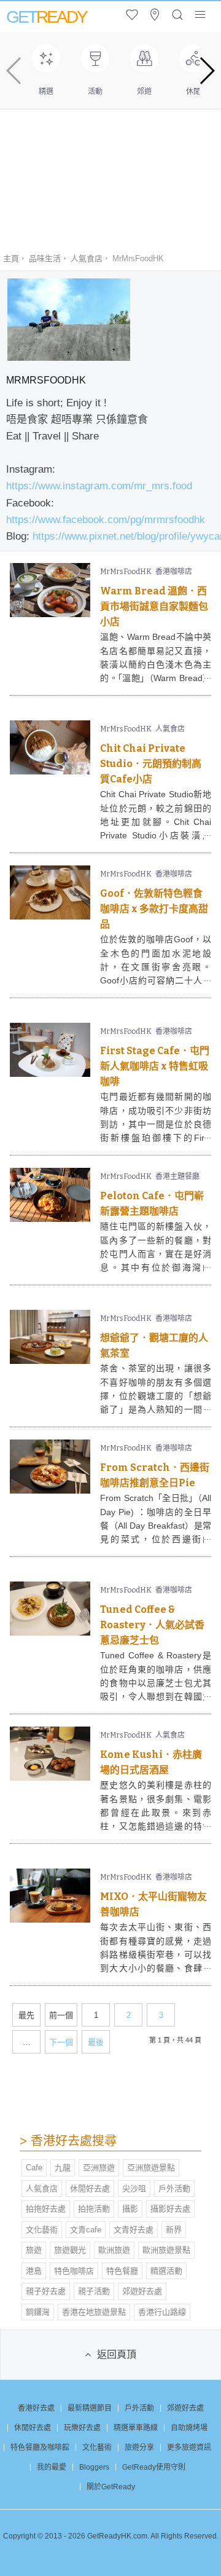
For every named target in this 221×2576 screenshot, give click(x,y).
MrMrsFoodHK (126, 572)
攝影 (130, 2209)
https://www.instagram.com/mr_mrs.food (99, 486)
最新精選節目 (90, 2408)
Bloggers (94, 2467)
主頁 (11, 258)
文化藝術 (42, 2230)
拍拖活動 (94, 2209)
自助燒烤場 (189, 2428)
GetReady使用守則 (154, 2467)
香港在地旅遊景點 (94, 2312)
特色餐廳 (122, 2271)
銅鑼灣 (38, 2312)
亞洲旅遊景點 (151, 2168)
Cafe (34, 2168)
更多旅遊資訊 (189, 2448)
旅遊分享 (139, 2448)
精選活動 (166, 2271)
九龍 (63, 2168)
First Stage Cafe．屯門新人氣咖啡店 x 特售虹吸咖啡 (155, 1066)
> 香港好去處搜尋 (68, 2141)
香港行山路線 (162, 2312)
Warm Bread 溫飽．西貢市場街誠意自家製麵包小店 (154, 606)
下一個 (61, 2042)
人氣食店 (87, 258)
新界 (174, 2230)
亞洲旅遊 (99, 2168)
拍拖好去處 (46, 2209)
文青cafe (86, 2230)
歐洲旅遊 (114, 2250)
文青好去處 (134, 2230)
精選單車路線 (136, 2428)
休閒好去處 (90, 2188)
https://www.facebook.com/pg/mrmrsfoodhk (106, 520)
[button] (207, 71)
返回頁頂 (117, 2354)
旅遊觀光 (70, 2250)
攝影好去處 (170, 2209)
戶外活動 (174, 2188)
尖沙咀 (134, 2188)
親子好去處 (46, 2291)
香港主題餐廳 (177, 1176)
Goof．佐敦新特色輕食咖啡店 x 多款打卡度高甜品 (154, 909)
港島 (34, 2271)
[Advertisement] (110, 173)
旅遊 (34, 2250)
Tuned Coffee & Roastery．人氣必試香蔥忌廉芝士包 (152, 1625)
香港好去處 (36, 2408)
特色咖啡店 (74, 2271)
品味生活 (45, 258)
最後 (96, 2042)
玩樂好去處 (82, 2428)
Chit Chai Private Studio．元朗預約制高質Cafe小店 (151, 764)
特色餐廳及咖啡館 (40, 2448)
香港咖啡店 (174, 572)
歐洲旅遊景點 (166, 2250)
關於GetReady (111, 2487)
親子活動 (94, 2291)
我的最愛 (52, 2467)
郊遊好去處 (142, 2291)
